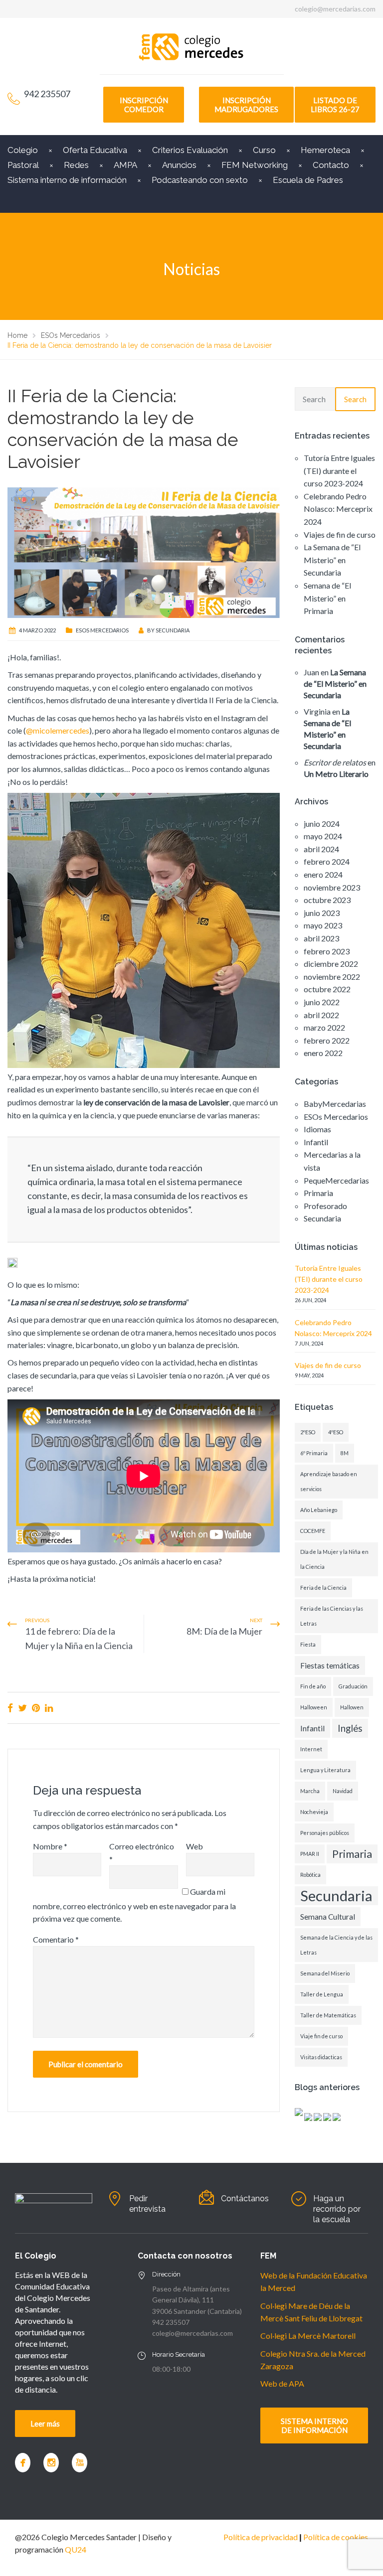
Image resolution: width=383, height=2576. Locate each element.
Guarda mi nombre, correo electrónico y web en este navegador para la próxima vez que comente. (134, 1905)
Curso (264, 150)
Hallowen (352, 1707)
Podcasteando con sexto (200, 180)
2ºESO (308, 1432)
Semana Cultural (328, 1917)
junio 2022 (322, 1002)
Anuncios (179, 165)
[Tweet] (22, 1708)
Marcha (310, 1791)
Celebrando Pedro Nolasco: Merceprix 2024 (338, 509)
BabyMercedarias (335, 1104)
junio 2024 (322, 824)
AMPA (125, 165)
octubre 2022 (327, 989)
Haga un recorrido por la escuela (337, 2209)
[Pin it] (36, 1708)
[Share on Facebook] (10, 1708)
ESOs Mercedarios (102, 630)
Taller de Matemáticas (328, 2015)
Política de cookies (336, 2537)
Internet (311, 1749)
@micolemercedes (58, 730)
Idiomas (317, 1129)
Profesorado (325, 1206)
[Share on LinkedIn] (49, 1708)
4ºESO (336, 1432)
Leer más (45, 2424)
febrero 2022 (327, 1040)
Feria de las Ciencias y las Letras (332, 1616)
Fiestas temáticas (330, 1666)
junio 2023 (322, 913)
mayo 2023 (323, 925)
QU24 (76, 2549)
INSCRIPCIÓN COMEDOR (144, 105)
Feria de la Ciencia (323, 1588)
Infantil (316, 1142)
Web (194, 1846)
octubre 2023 (327, 900)
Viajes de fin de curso (340, 534)
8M (345, 1453)
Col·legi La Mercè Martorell (308, 2336)
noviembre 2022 (332, 977)
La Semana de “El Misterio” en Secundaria (332, 560)
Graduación (353, 1686)
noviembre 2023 (332, 887)
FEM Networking (255, 165)
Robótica (310, 1875)
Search (355, 399)
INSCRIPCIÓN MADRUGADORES (246, 105)
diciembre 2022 (331, 964)
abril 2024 (321, 849)
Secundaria (173, 630)
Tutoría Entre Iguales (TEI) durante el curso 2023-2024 (339, 470)
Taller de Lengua (322, 1994)
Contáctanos (245, 2198)
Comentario (56, 1939)
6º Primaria (314, 1453)
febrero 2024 (327, 861)
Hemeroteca (325, 150)
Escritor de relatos (335, 762)
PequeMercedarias (336, 1180)
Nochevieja (314, 1812)
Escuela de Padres (308, 180)
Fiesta (308, 1644)
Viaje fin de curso (321, 2036)
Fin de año (313, 1686)
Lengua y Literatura (325, 1770)
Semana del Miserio (325, 1973)
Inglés (350, 1728)
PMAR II (310, 1854)
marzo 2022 (324, 1027)
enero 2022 (323, 1053)
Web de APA (282, 2383)
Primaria (318, 1193)
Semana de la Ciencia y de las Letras (336, 1945)
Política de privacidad (261, 2537)
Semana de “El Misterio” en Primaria (327, 598)
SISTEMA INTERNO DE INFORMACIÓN (314, 2425)
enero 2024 (323, 874)
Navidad (343, 1791)
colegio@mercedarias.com (335, 9)
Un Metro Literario (336, 774)
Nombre (50, 1846)
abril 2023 (321, 938)
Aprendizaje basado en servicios (329, 1481)
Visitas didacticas (321, 2057)
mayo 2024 (323, 836)
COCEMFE (313, 1531)
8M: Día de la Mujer (224, 1631)
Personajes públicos (325, 1833)
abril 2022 (321, 1015)
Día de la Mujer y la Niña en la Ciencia (334, 1559)
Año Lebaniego (319, 1510)
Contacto (331, 165)
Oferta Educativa (95, 150)
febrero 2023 (327, 951)
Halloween (314, 1707)
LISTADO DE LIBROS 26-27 (335, 105)
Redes (76, 165)
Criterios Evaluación (190, 150)
